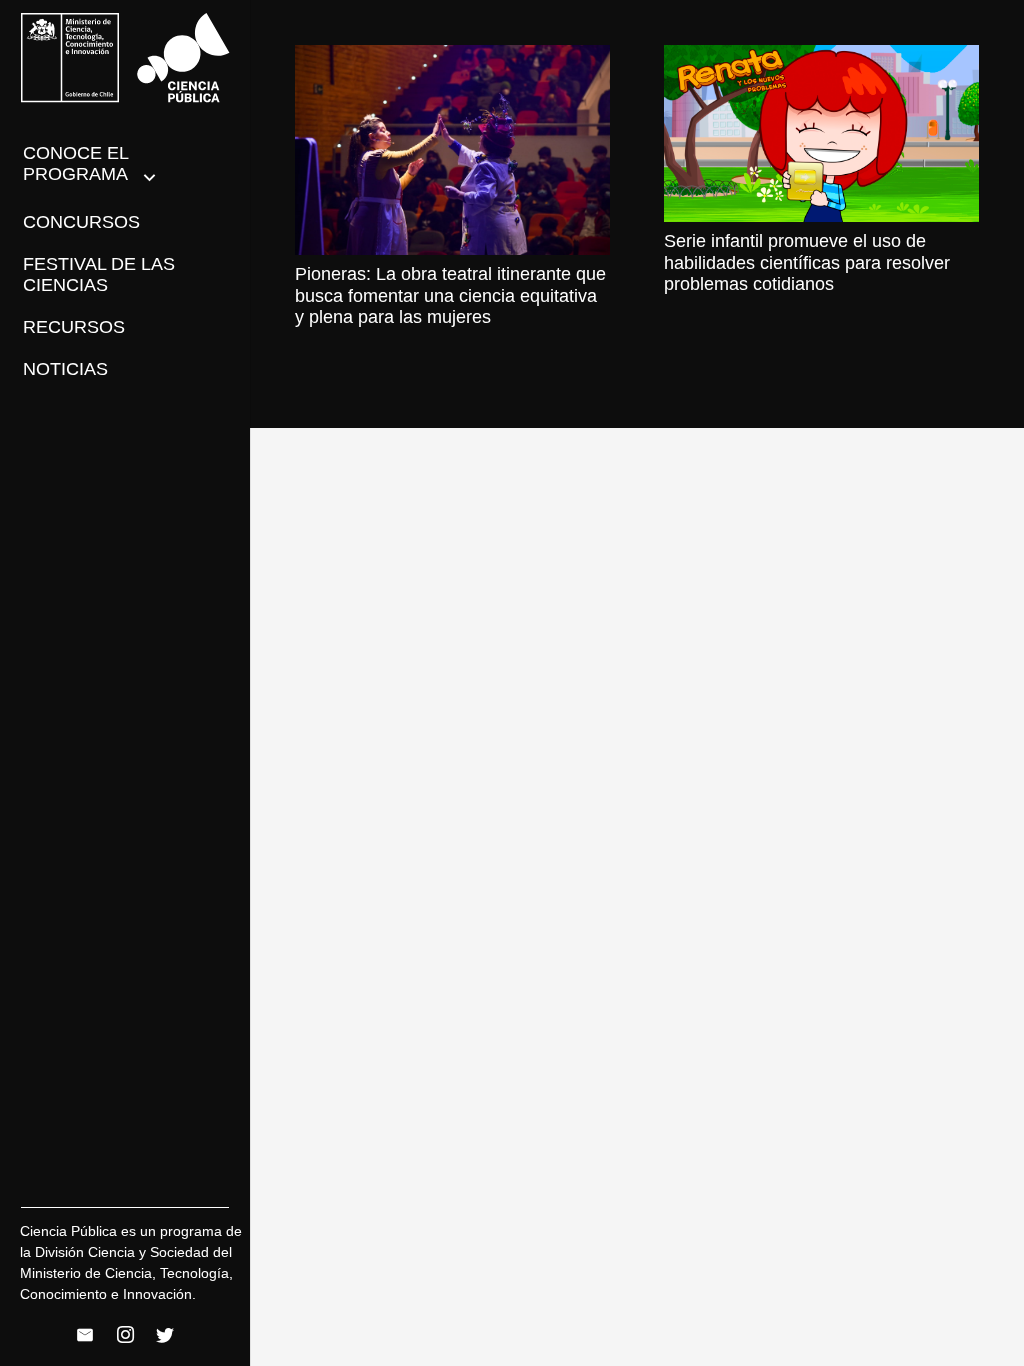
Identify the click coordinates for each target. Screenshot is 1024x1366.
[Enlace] (125, 58)
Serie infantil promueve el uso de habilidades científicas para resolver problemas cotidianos (807, 262)
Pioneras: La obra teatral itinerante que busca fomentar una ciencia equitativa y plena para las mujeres (450, 295)
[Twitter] (165, 1335)
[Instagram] (125, 1335)
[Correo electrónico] (85, 1335)
